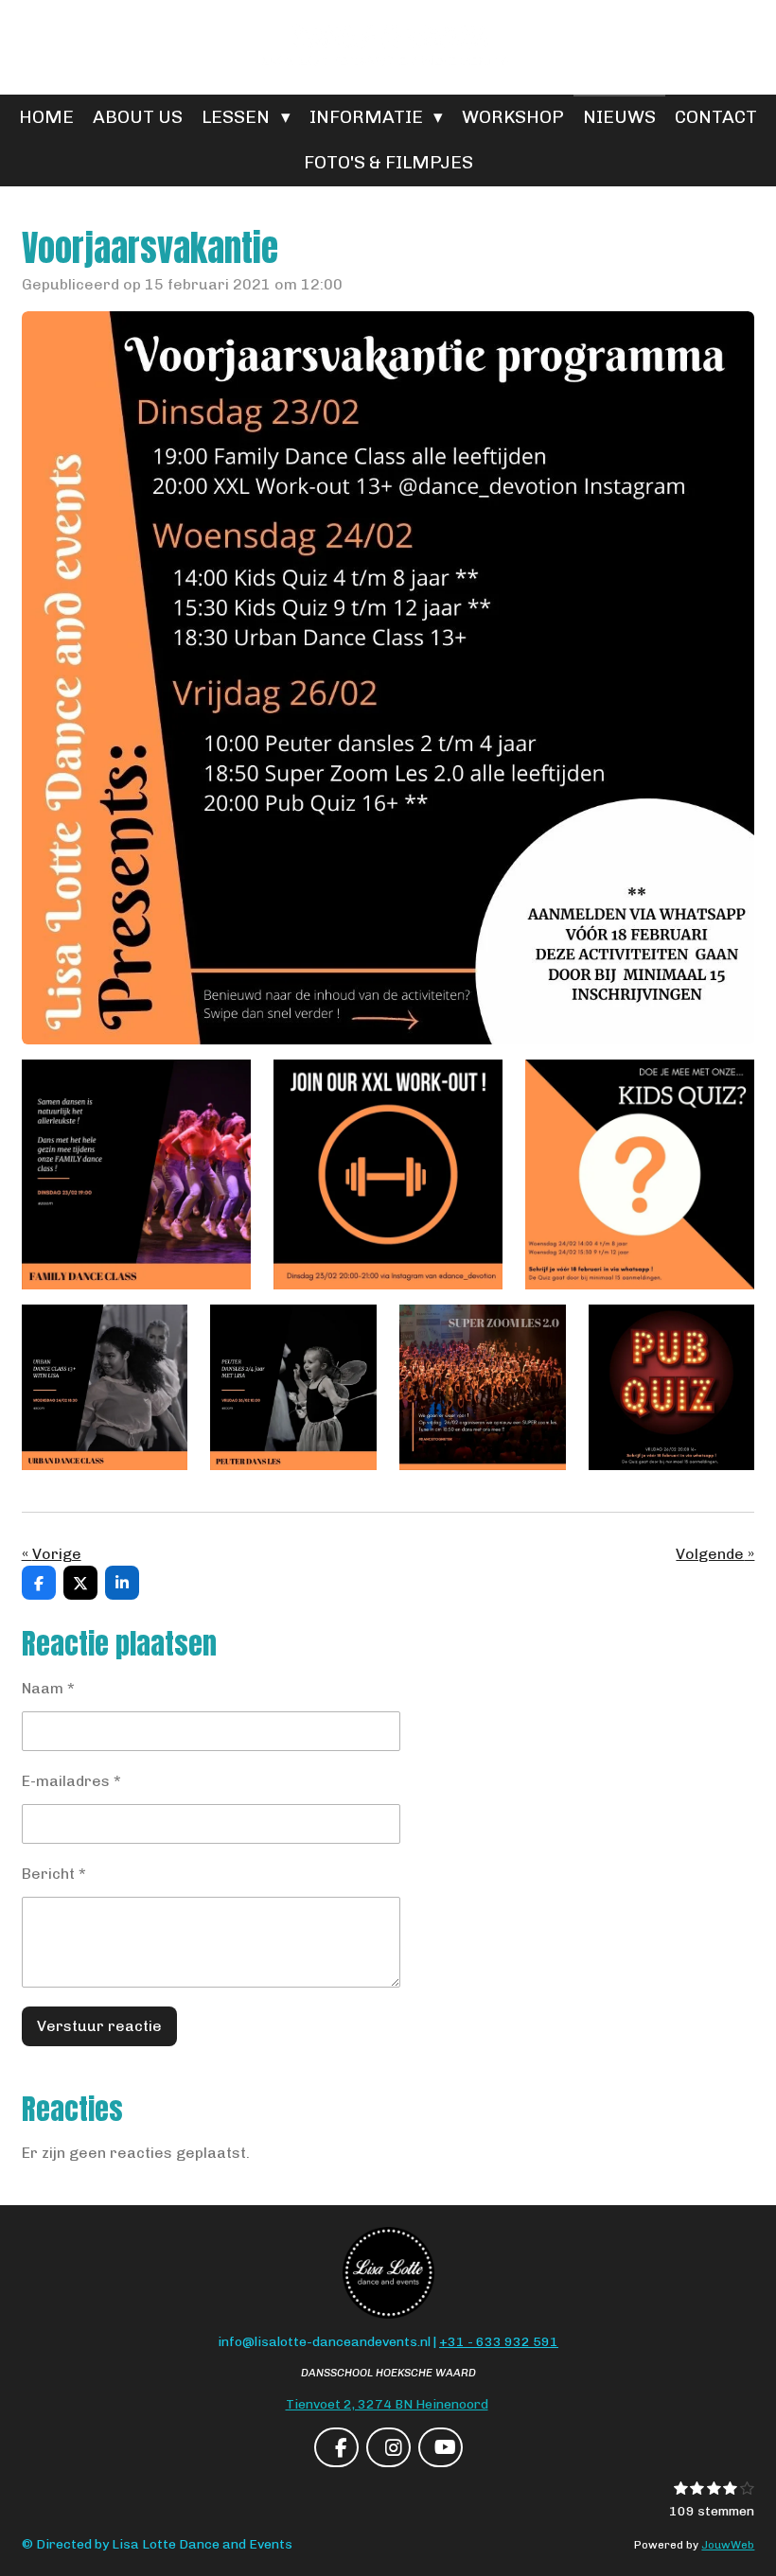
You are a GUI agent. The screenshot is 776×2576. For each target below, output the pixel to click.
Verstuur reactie (99, 2026)
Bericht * (54, 1874)
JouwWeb (728, 2545)
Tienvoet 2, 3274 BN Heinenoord (387, 2404)
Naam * (48, 1688)
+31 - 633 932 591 (499, 2342)
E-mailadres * (71, 1781)
